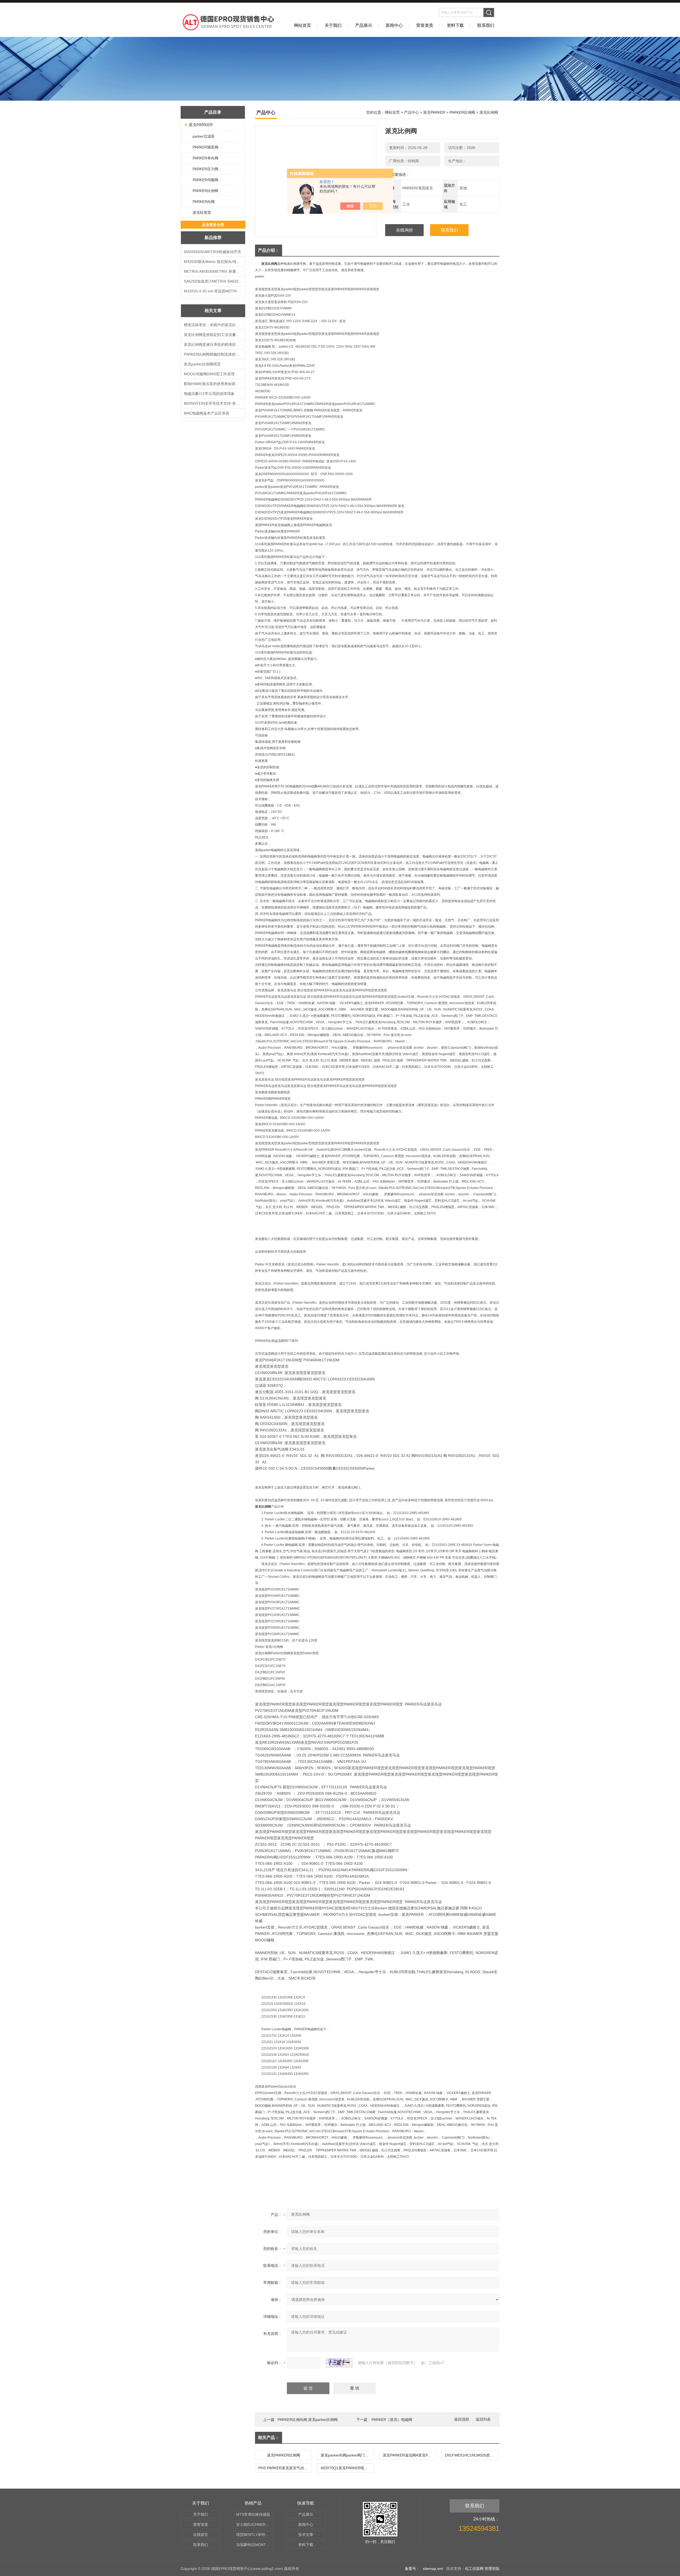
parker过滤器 (204, 136)
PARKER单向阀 (205, 158)
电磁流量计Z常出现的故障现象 (209, 394)
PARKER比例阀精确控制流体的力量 (213, 354)
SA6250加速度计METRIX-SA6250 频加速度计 (213, 281)
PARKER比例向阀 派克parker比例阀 (308, 2420)
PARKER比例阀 (205, 191)
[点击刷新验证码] (339, 2363)
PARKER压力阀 (205, 169)
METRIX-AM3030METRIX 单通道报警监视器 (213, 271)
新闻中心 (394, 25)
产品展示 (364, 25)
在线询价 (405, 230)
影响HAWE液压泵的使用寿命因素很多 (213, 384)
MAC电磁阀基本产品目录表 (207, 413)
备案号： (412, 2569)
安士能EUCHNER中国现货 (255, 2524)
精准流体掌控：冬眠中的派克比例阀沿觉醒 (213, 325)
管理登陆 (492, 2569)
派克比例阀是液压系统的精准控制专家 (213, 344)
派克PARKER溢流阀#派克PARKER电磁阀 (409, 2455)
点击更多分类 (213, 225)
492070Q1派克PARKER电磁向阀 (347, 2468)
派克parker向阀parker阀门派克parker (347, 2455)
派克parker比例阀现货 (202, 364)
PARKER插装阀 (205, 147)
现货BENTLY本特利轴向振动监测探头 (255, 2535)
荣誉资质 (425, 25)
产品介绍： (269, 250)
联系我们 (486, 25)
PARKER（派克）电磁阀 (392, 2420)
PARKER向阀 (204, 202)
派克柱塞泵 (202, 212)
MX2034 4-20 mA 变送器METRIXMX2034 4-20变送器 (213, 291)
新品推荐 (213, 238)
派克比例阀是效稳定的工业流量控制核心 (213, 335)
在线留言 (201, 2535)
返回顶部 (462, 2419)
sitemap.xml (433, 2569)
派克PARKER (201, 125)
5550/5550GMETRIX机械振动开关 (212, 252)
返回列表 (483, 2419)
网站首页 (303, 25)
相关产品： (269, 2438)
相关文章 (213, 311)
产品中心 (411, 112)
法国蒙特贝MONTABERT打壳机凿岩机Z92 (255, 2545)
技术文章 (306, 2535)
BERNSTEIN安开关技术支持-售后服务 (213, 403)
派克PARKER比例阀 (284, 2455)
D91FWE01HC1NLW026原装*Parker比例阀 (471, 2455)
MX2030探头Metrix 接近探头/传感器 (213, 262)
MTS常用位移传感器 (253, 2514)
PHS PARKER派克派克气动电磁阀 (285, 2468)
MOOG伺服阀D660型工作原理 (209, 374)
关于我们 (333, 25)
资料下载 (455, 25)
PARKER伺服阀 (205, 180)
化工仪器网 (474, 2569)
